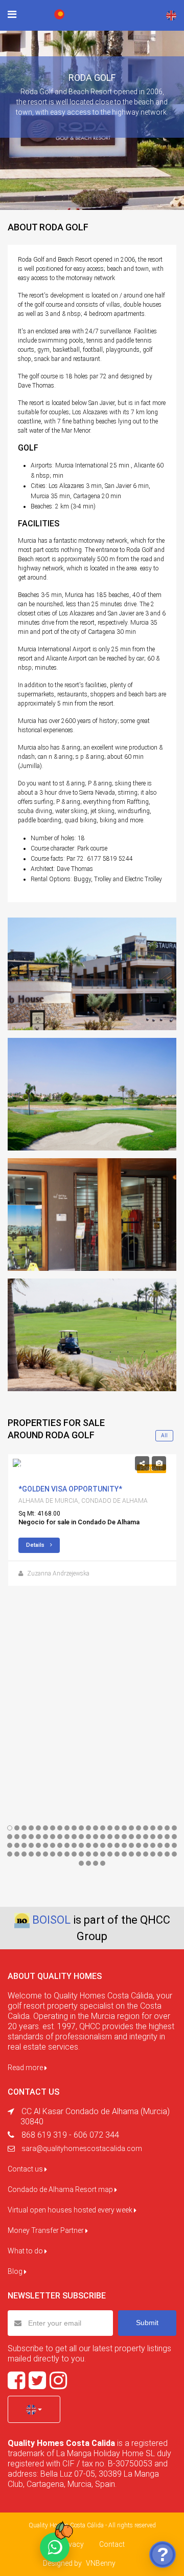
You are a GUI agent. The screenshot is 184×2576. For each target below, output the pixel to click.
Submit (147, 2323)
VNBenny (101, 2563)
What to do (26, 2251)
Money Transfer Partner (47, 2230)
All (164, 1435)
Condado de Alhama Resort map (61, 2189)
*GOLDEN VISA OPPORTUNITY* (70, 1489)
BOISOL (51, 1920)
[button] (34, 2409)
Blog (16, 2271)
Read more (26, 2068)
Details (36, 1545)
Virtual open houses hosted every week (71, 2210)
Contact (112, 2544)
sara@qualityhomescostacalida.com (82, 2148)
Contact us (26, 2169)
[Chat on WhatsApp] (55, 2547)
